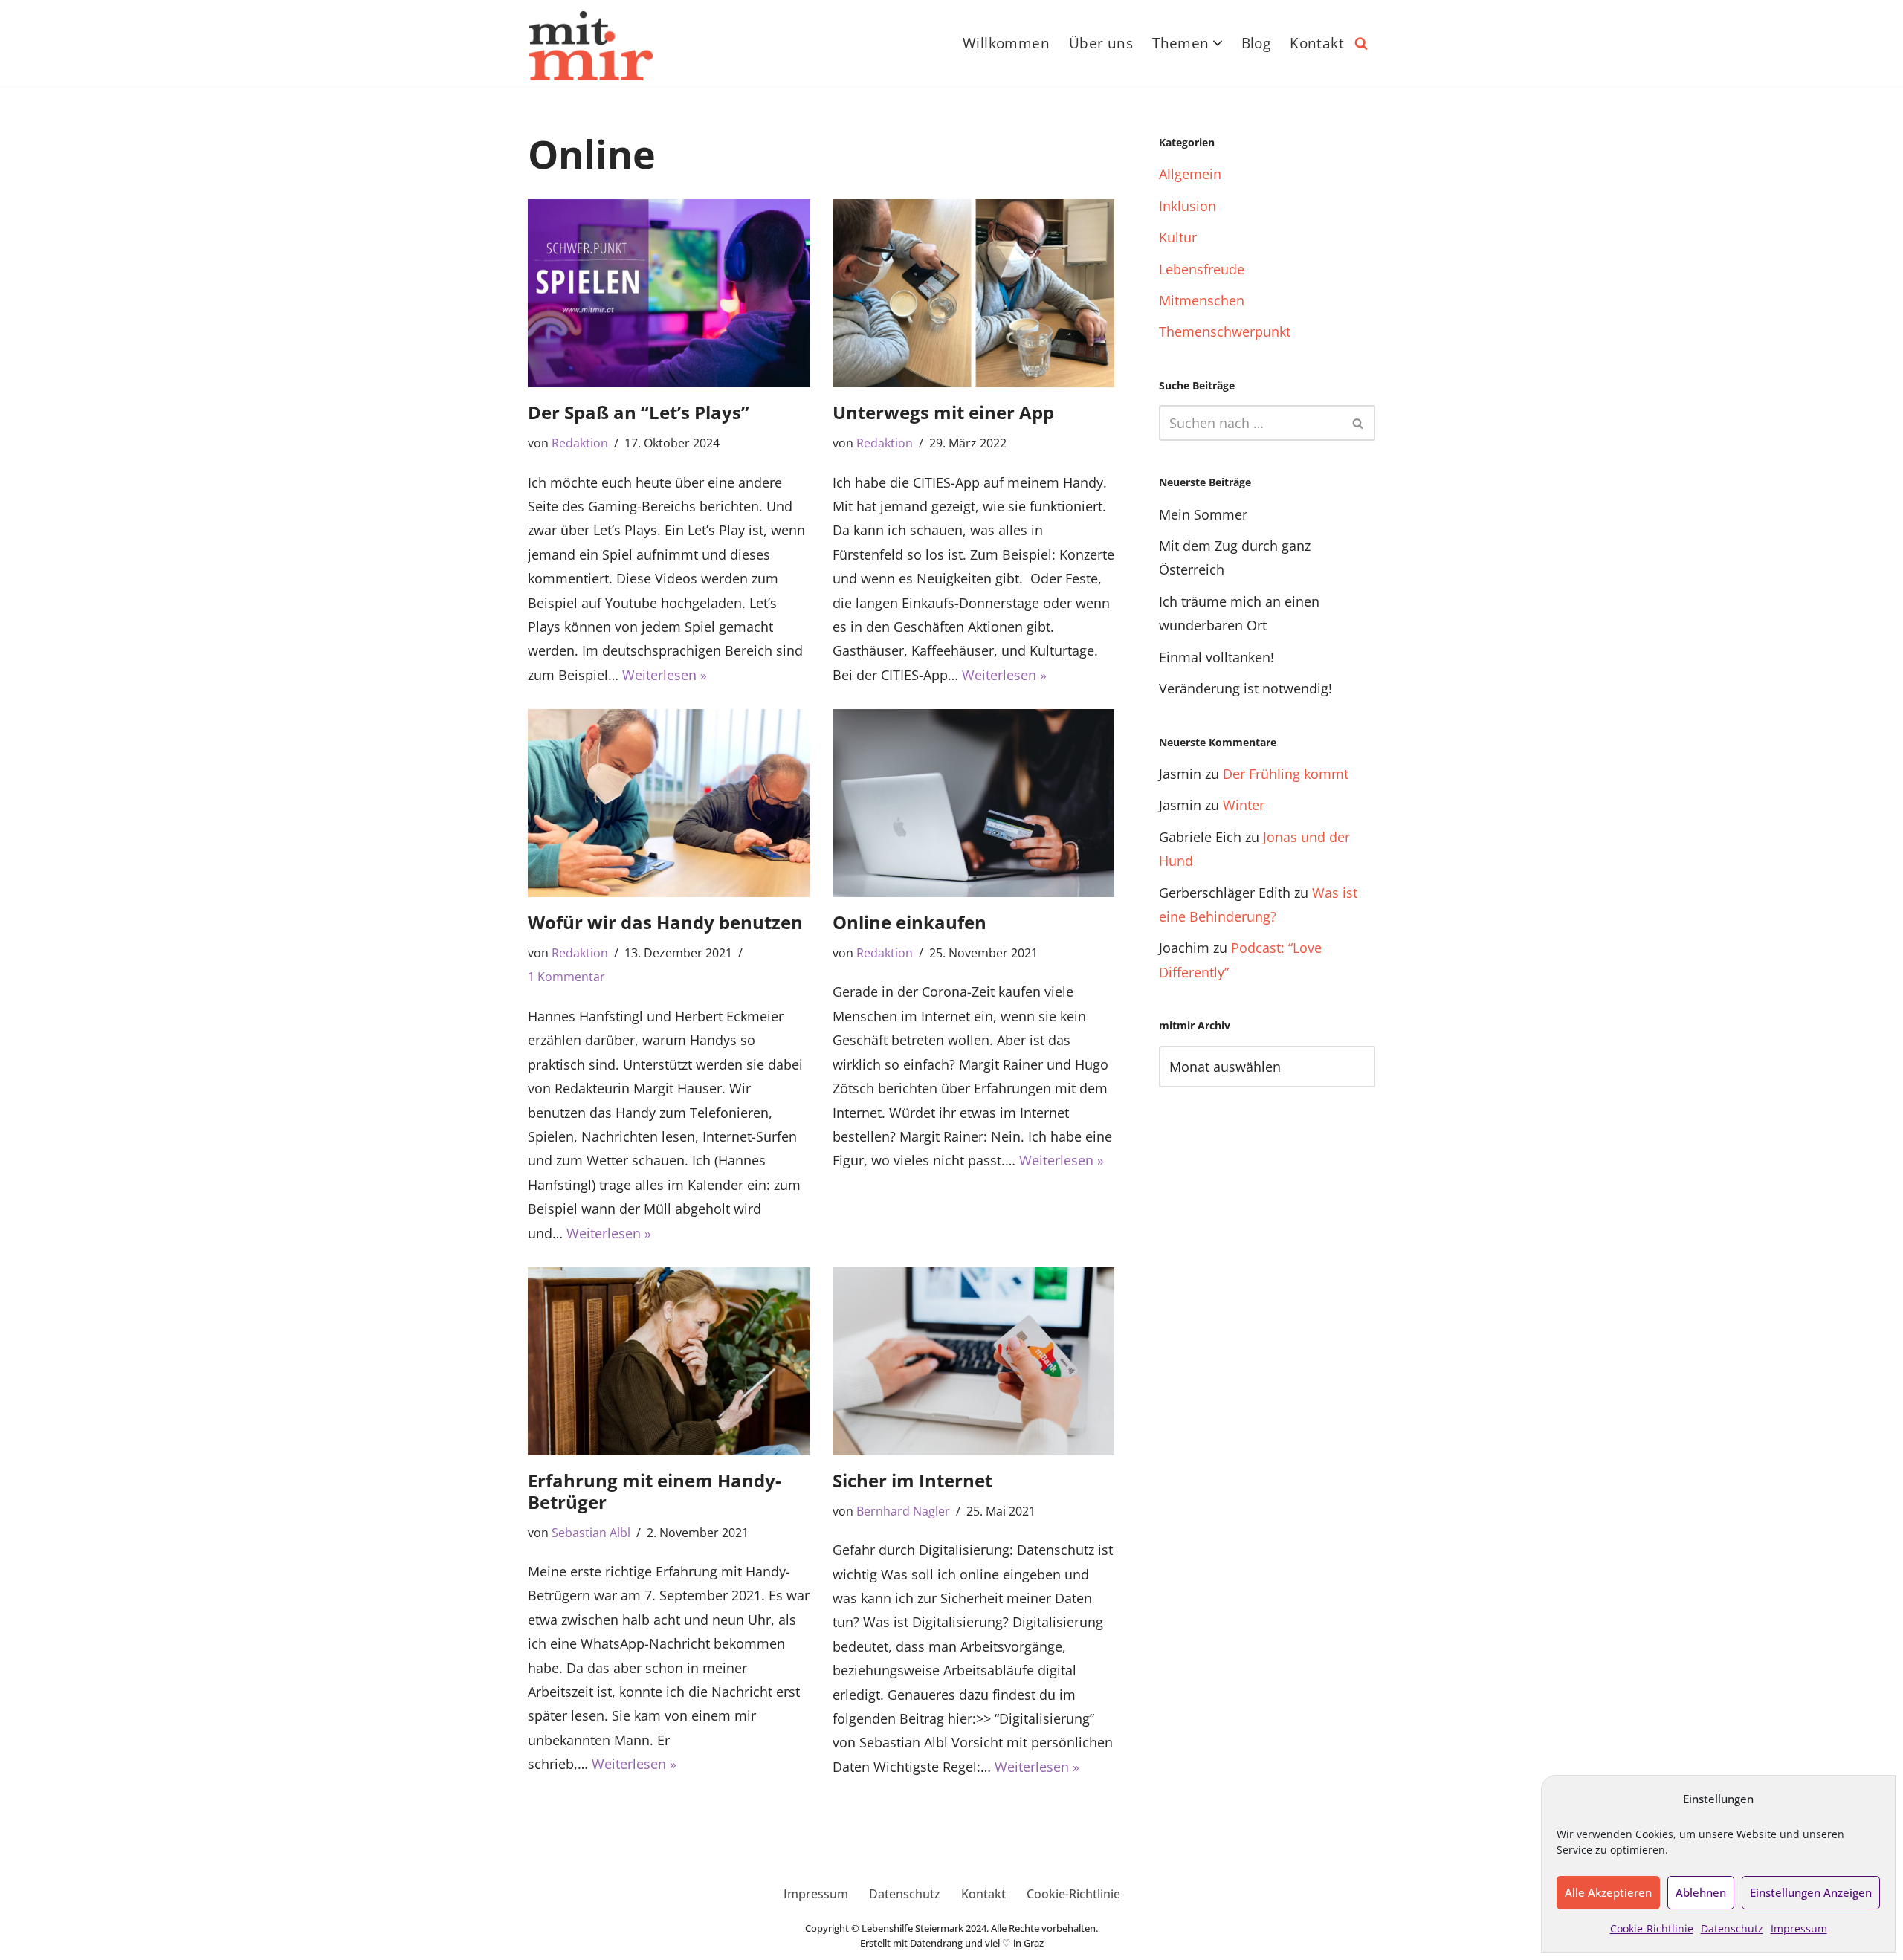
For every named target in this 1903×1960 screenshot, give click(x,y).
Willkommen (1006, 43)
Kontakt (1317, 43)
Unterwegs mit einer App (943, 412)
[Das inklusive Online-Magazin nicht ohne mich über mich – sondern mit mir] (591, 46)
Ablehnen (1701, 1892)
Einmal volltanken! (1217, 657)
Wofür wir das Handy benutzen (665, 922)
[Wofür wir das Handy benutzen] (669, 803)
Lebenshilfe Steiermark (912, 1928)
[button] (1218, 43)
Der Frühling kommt (1286, 774)
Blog (1256, 43)
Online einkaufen (910, 922)
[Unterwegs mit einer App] (974, 293)
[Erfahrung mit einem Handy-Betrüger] (669, 1361)
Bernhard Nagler (903, 1511)
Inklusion (1188, 206)
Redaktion (580, 443)
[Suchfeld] (1361, 43)
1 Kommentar (566, 977)
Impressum (1799, 1928)
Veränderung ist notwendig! (1245, 688)
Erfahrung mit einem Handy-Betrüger (655, 1491)
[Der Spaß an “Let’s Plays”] (669, 293)
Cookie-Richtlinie (1652, 1928)
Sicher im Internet (912, 1480)
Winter (1244, 805)
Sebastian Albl (591, 1533)
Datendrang (936, 1943)
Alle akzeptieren (1608, 1892)
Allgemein (1190, 174)
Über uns (1101, 43)
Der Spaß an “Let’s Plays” (639, 412)
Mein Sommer (1203, 514)
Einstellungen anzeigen (1811, 1892)
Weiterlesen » (665, 675)
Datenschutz (1732, 1928)
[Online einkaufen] (974, 803)
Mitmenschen (1202, 300)
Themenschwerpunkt (1225, 331)
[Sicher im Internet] (974, 1361)
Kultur (1178, 237)
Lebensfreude (1202, 269)
